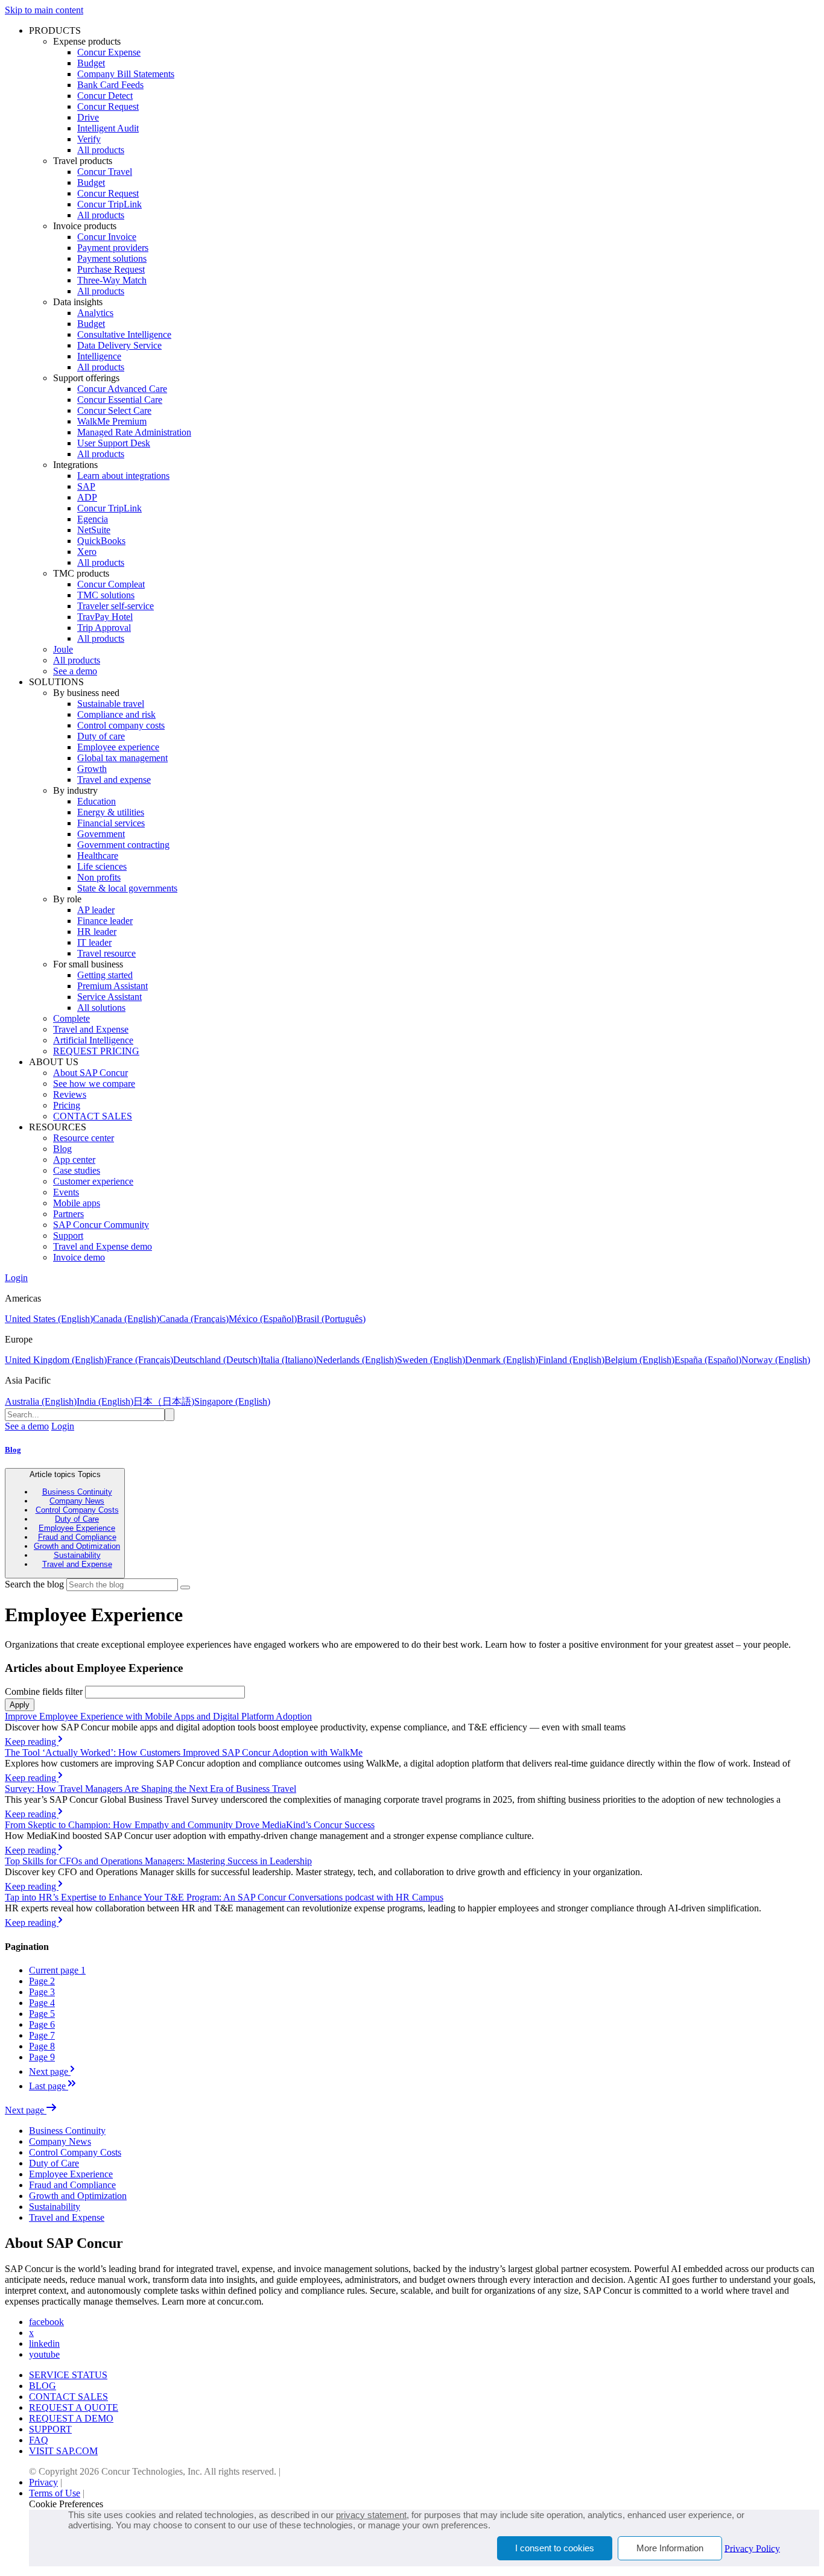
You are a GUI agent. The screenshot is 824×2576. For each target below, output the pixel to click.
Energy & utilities (111, 812)
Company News (77, 1501)
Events (66, 1192)
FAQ (39, 2440)
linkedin (44, 2343)
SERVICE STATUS (68, 2375)
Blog (62, 1149)
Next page (26, 2110)
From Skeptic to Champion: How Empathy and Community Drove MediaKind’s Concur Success (190, 1825)
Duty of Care (77, 1519)
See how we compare (94, 1084)
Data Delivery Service (119, 345)
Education (97, 801)
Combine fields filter (44, 1691)
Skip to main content (44, 10)
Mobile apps (77, 1203)
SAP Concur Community (101, 1225)
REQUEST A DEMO (71, 2418)
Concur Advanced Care (122, 389)
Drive (88, 117)
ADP (87, 497)
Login (16, 1278)
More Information (670, 2548)
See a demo (75, 671)
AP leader (96, 910)
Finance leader (105, 921)
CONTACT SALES (93, 1116)
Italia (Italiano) (288, 1360)
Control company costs (121, 725)
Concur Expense (109, 52)
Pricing (67, 1105)
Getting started (105, 975)
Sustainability (77, 1555)
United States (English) (49, 1319)
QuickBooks (101, 541)
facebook (46, 2322)
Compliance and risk (116, 714)
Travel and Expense (91, 1029)
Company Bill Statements (126, 74)
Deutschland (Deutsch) (217, 1360)
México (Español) (263, 1319)
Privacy (43, 2482)
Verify (89, 139)
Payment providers (113, 248)
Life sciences (102, 866)
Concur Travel (105, 172)
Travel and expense (114, 780)
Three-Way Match (112, 280)
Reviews (70, 1094)
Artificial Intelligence (93, 1040)
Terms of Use (55, 2493)
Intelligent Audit (108, 128)
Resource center (84, 1138)
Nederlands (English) (357, 1360)
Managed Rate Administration (134, 432)
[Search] (185, 1587)
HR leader (97, 932)
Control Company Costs (77, 1510)
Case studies (77, 1170)
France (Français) (140, 1360)
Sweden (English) (431, 1360)
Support (68, 1236)
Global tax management (122, 758)
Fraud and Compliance (77, 1537)
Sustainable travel (111, 704)
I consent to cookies (555, 2548)
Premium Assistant (113, 986)
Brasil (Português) (331, 1319)
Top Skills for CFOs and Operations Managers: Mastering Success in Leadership (158, 1861)
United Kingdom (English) (56, 1360)
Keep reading (32, 1742)
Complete (71, 1018)
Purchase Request (111, 269)
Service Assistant (109, 997)
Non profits (99, 877)
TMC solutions (106, 595)
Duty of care (101, 736)
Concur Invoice (107, 237)
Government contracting (123, 845)
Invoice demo (79, 1257)
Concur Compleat (111, 584)
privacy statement (371, 2515)
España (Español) (708, 1360)
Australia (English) (41, 1401)
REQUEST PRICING (96, 1051)
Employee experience (118, 747)
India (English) (105, 1401)
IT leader (94, 942)
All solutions (101, 1008)
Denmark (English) (502, 1360)
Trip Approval (104, 628)
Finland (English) (571, 1360)
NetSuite (94, 530)
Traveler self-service (116, 606)
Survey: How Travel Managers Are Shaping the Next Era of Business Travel (151, 1789)
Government (101, 834)
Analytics (95, 313)
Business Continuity (77, 1492)
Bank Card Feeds (110, 85)
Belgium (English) (639, 1360)
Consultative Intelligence (124, 334)
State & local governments (127, 888)
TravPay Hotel (105, 617)
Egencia (93, 519)
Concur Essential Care (120, 400)
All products (101, 150)
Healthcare (98, 856)
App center (74, 1160)
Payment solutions (112, 258)
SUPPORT (50, 2429)
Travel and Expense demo (103, 1246)
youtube (44, 2354)
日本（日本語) (164, 1401)
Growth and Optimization (77, 1546)
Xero (87, 552)
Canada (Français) (194, 1319)
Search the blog (34, 1584)
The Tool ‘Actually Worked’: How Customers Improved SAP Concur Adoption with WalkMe (184, 1752)
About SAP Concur (90, 1073)
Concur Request (108, 106)
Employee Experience (77, 1528)
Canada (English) (126, 1319)
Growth (92, 769)
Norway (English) (776, 1360)
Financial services (111, 823)
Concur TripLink (109, 204)
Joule (63, 649)
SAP (86, 486)
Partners (68, 1214)
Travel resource (106, 953)
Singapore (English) (232, 1401)
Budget (91, 63)
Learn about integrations (123, 476)
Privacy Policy (752, 2548)
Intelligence (99, 356)
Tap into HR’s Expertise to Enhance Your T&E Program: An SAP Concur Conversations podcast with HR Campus (224, 1897)
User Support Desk (114, 443)
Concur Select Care (114, 410)
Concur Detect (105, 96)
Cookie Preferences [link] (66, 2504)
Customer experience (93, 1181)
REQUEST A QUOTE (74, 2407)
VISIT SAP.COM (63, 2451)
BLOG (43, 2386)
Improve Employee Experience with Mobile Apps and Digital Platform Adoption (158, 1716)
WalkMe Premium (112, 421)
